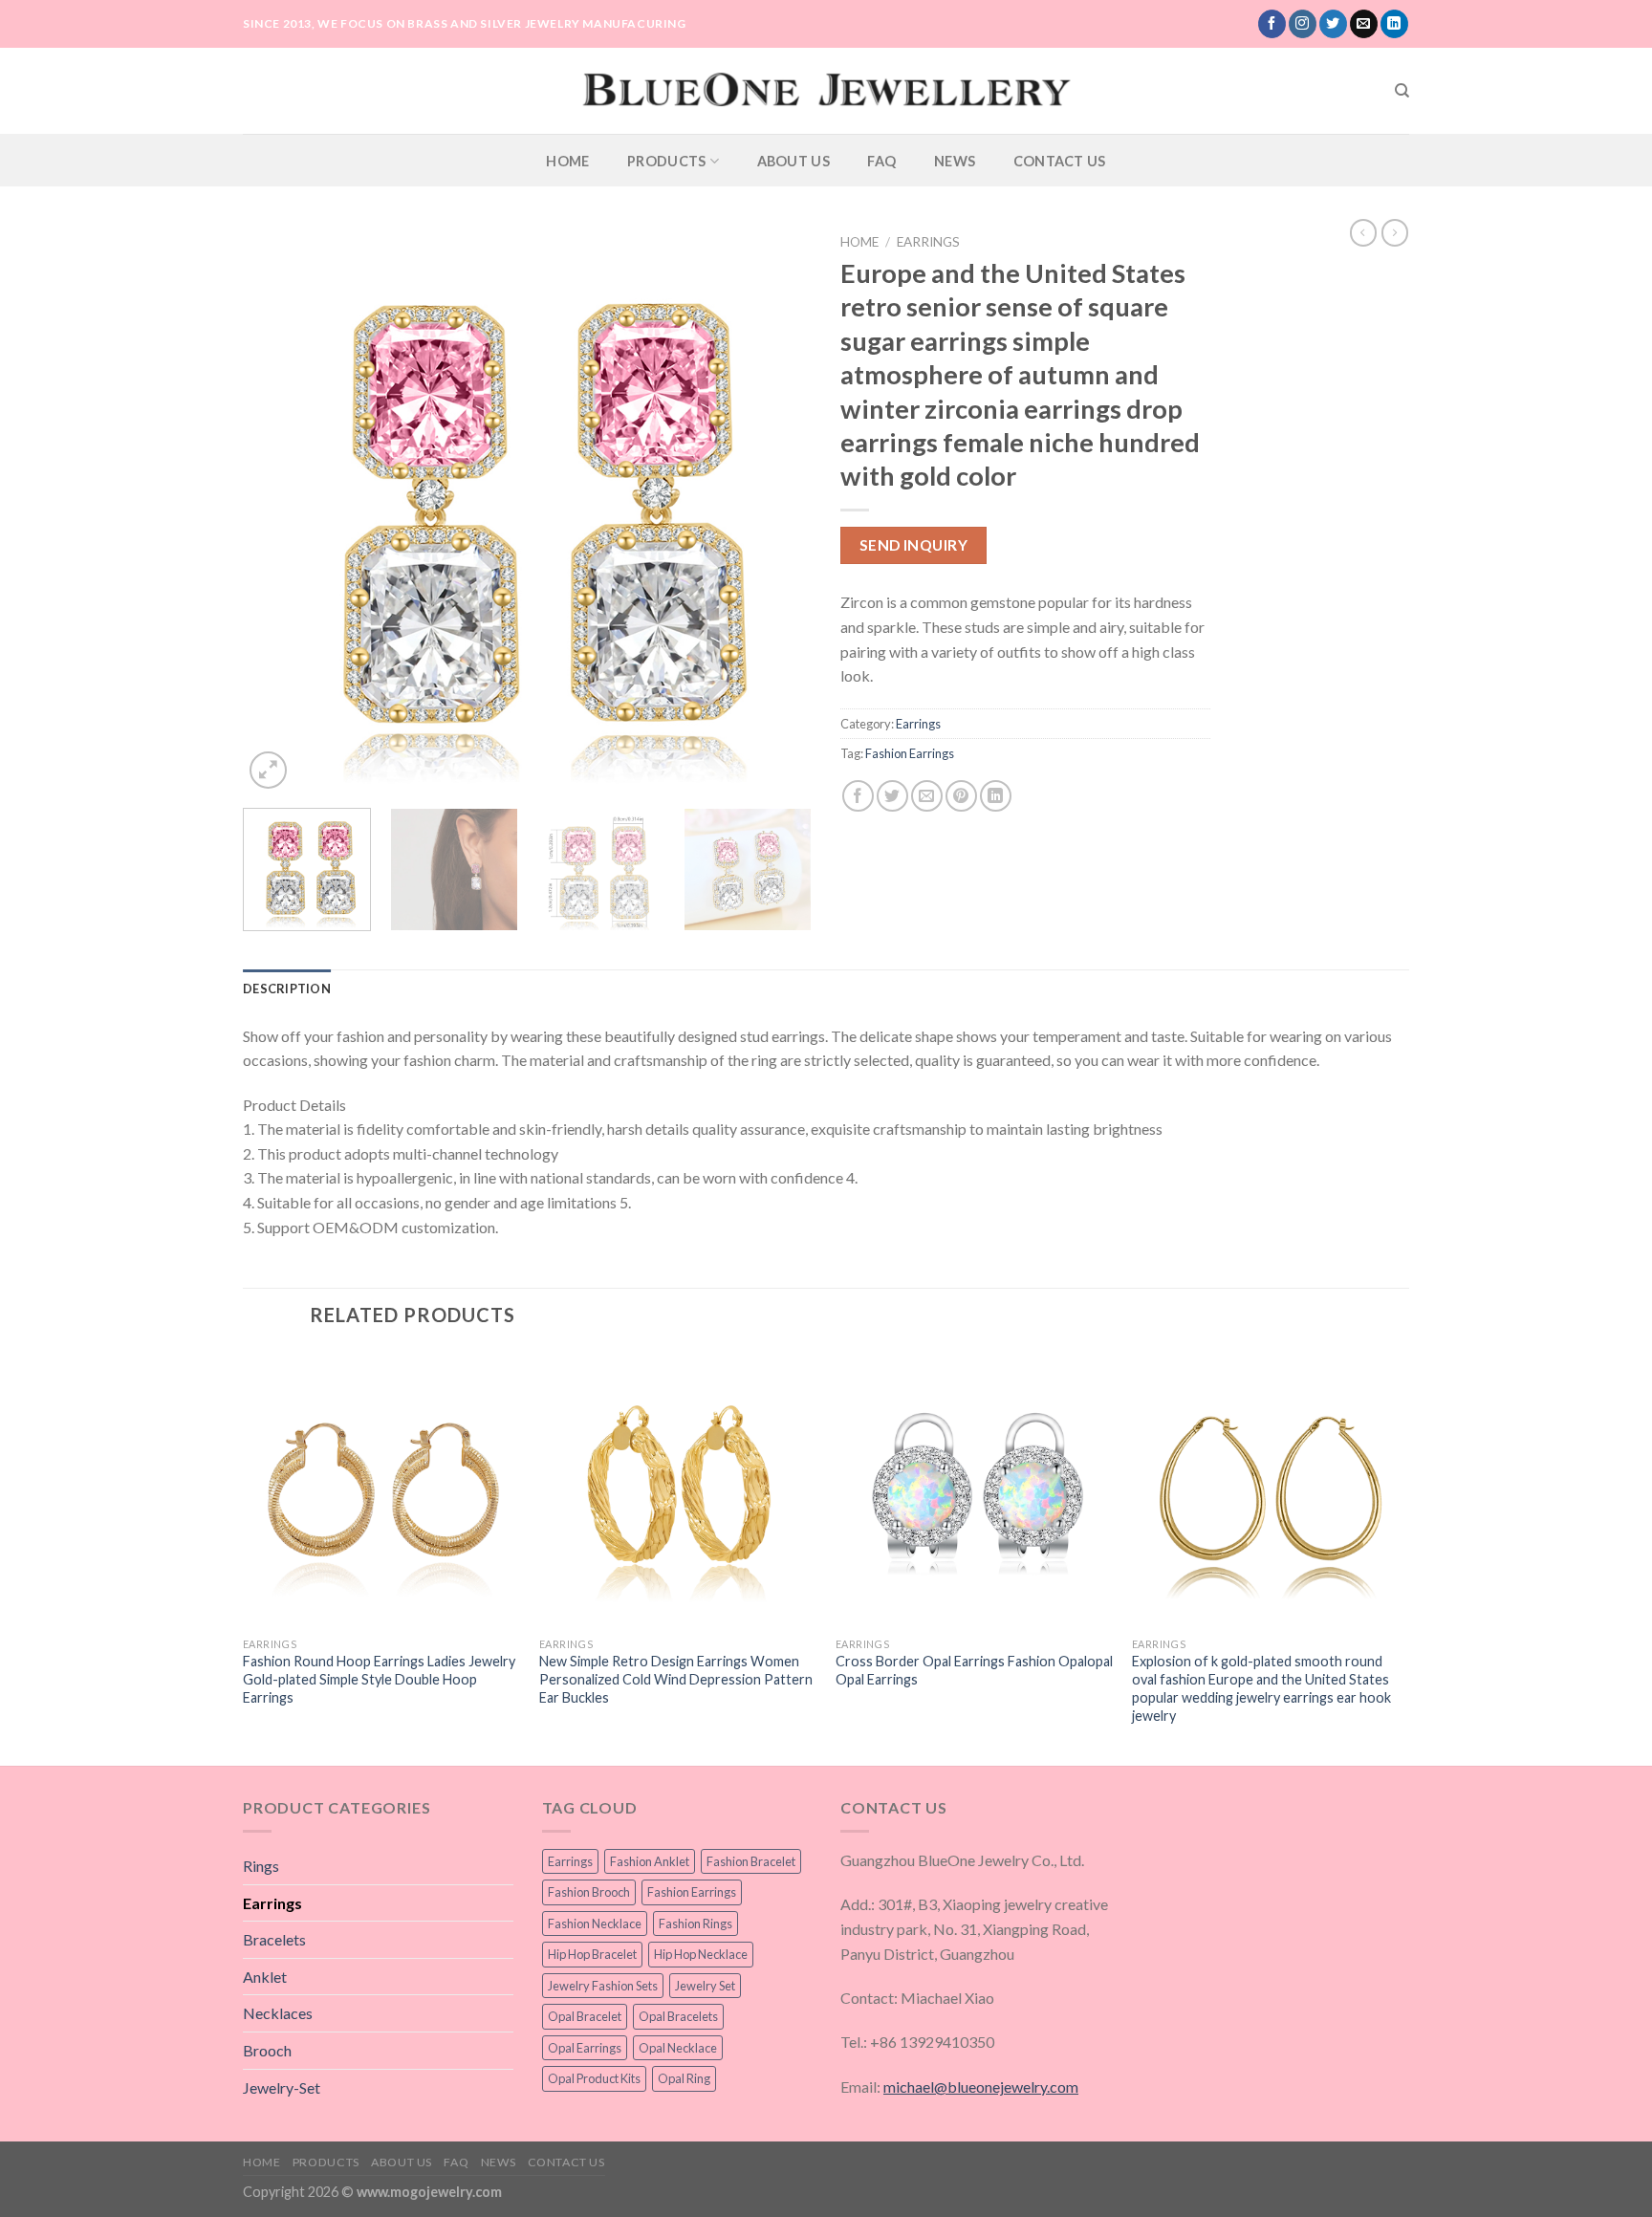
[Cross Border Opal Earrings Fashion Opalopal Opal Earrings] (974, 1489)
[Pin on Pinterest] (961, 796)
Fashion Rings (696, 1924)
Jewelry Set (705, 1986)
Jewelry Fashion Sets (603, 1986)
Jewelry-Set (282, 2087)
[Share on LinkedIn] (996, 796)
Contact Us (1060, 161)
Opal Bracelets (678, 2016)
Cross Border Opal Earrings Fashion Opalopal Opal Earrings (974, 1670)
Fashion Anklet (650, 1861)
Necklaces (278, 2013)
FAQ (881, 161)
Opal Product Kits (594, 2078)
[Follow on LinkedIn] (1394, 24)
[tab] (287, 989)
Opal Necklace (678, 2048)
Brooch (267, 2050)
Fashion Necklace (595, 1924)
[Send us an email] (1364, 24)
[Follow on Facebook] (1272, 24)
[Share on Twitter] (892, 796)
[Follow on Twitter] (1333, 24)
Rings (261, 1866)
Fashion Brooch (589, 1892)
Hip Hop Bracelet (592, 1954)
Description (287, 989)
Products (666, 161)
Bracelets (274, 1939)
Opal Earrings (585, 2048)
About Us (793, 161)
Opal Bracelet (585, 2016)
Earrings (928, 242)
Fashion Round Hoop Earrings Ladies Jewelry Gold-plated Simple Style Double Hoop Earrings (379, 1679)
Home (567, 161)
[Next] (776, 509)
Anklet (265, 1977)
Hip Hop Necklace (701, 1954)
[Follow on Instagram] (1303, 24)
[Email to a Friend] (927, 796)
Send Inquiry (914, 545)
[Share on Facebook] (858, 796)
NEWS (955, 161)
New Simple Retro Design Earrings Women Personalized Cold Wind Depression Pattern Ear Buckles (676, 1679)
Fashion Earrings (910, 753)
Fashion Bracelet (751, 1861)
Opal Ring (684, 2078)
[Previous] (278, 509)
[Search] (1402, 91)
